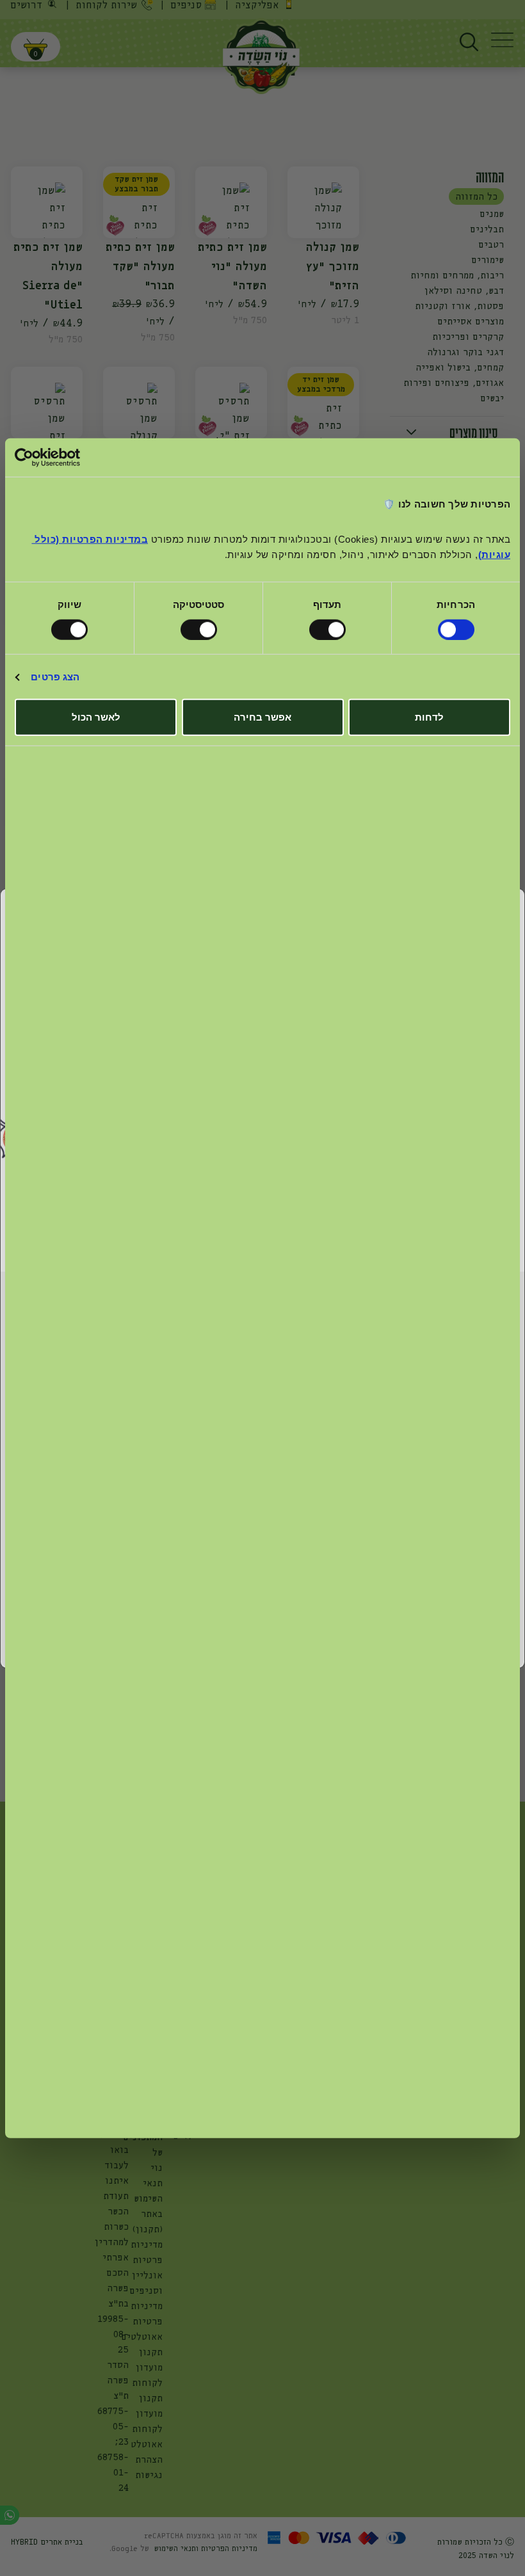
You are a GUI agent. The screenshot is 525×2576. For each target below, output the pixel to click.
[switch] (330, 630)
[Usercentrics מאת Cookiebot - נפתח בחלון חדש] (71, 457)
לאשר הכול (96, 717)
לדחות (429, 717)
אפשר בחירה (262, 717)
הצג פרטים (55, 677)
